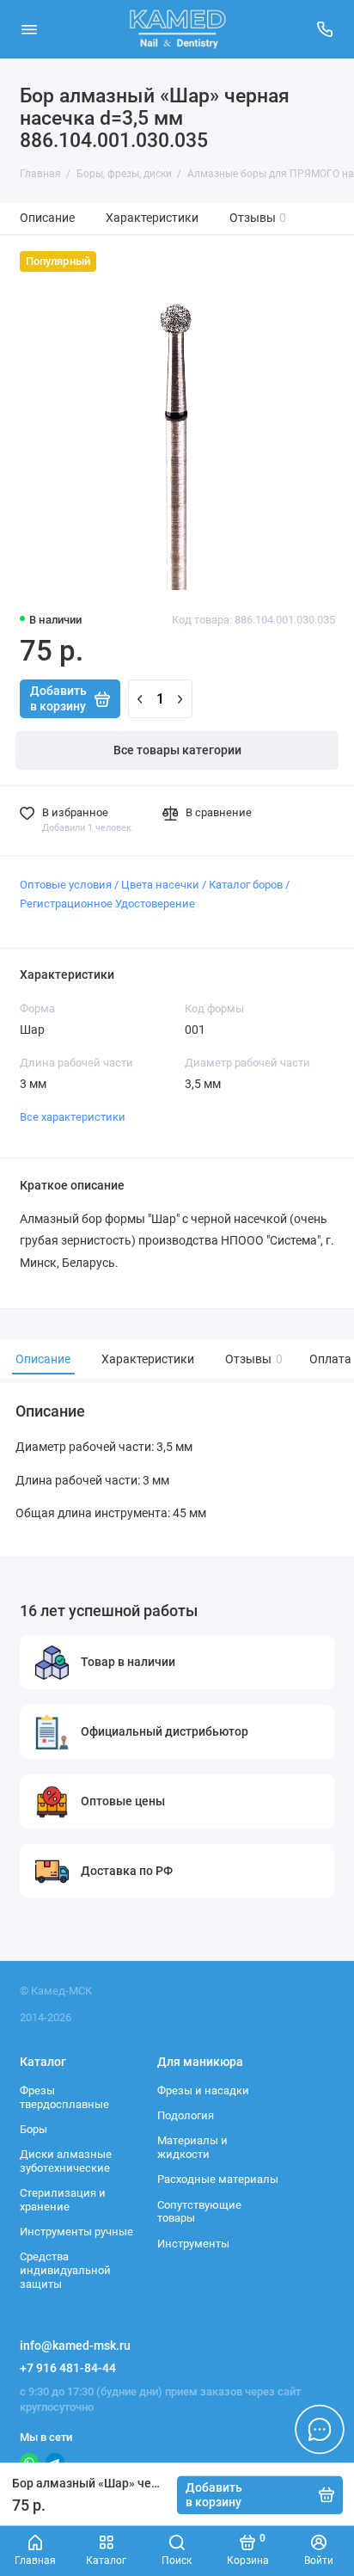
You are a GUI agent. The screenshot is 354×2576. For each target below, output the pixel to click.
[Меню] (29, 29)
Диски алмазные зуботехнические (66, 2161)
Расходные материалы (218, 2179)
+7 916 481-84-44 (68, 2368)
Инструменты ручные (76, 2232)
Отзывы (258, 218)
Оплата (330, 1359)
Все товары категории (177, 750)
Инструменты (193, 2244)
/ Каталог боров (242, 885)
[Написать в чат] (320, 2429)
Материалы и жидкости (192, 2147)
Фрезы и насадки (203, 2090)
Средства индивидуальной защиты (65, 2270)
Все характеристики (73, 1117)
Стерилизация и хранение (63, 2200)
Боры (34, 2129)
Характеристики (152, 218)
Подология (186, 2115)
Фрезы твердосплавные (64, 2097)
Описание (47, 218)
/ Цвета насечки (157, 885)
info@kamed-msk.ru (75, 2345)
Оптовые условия (66, 885)
